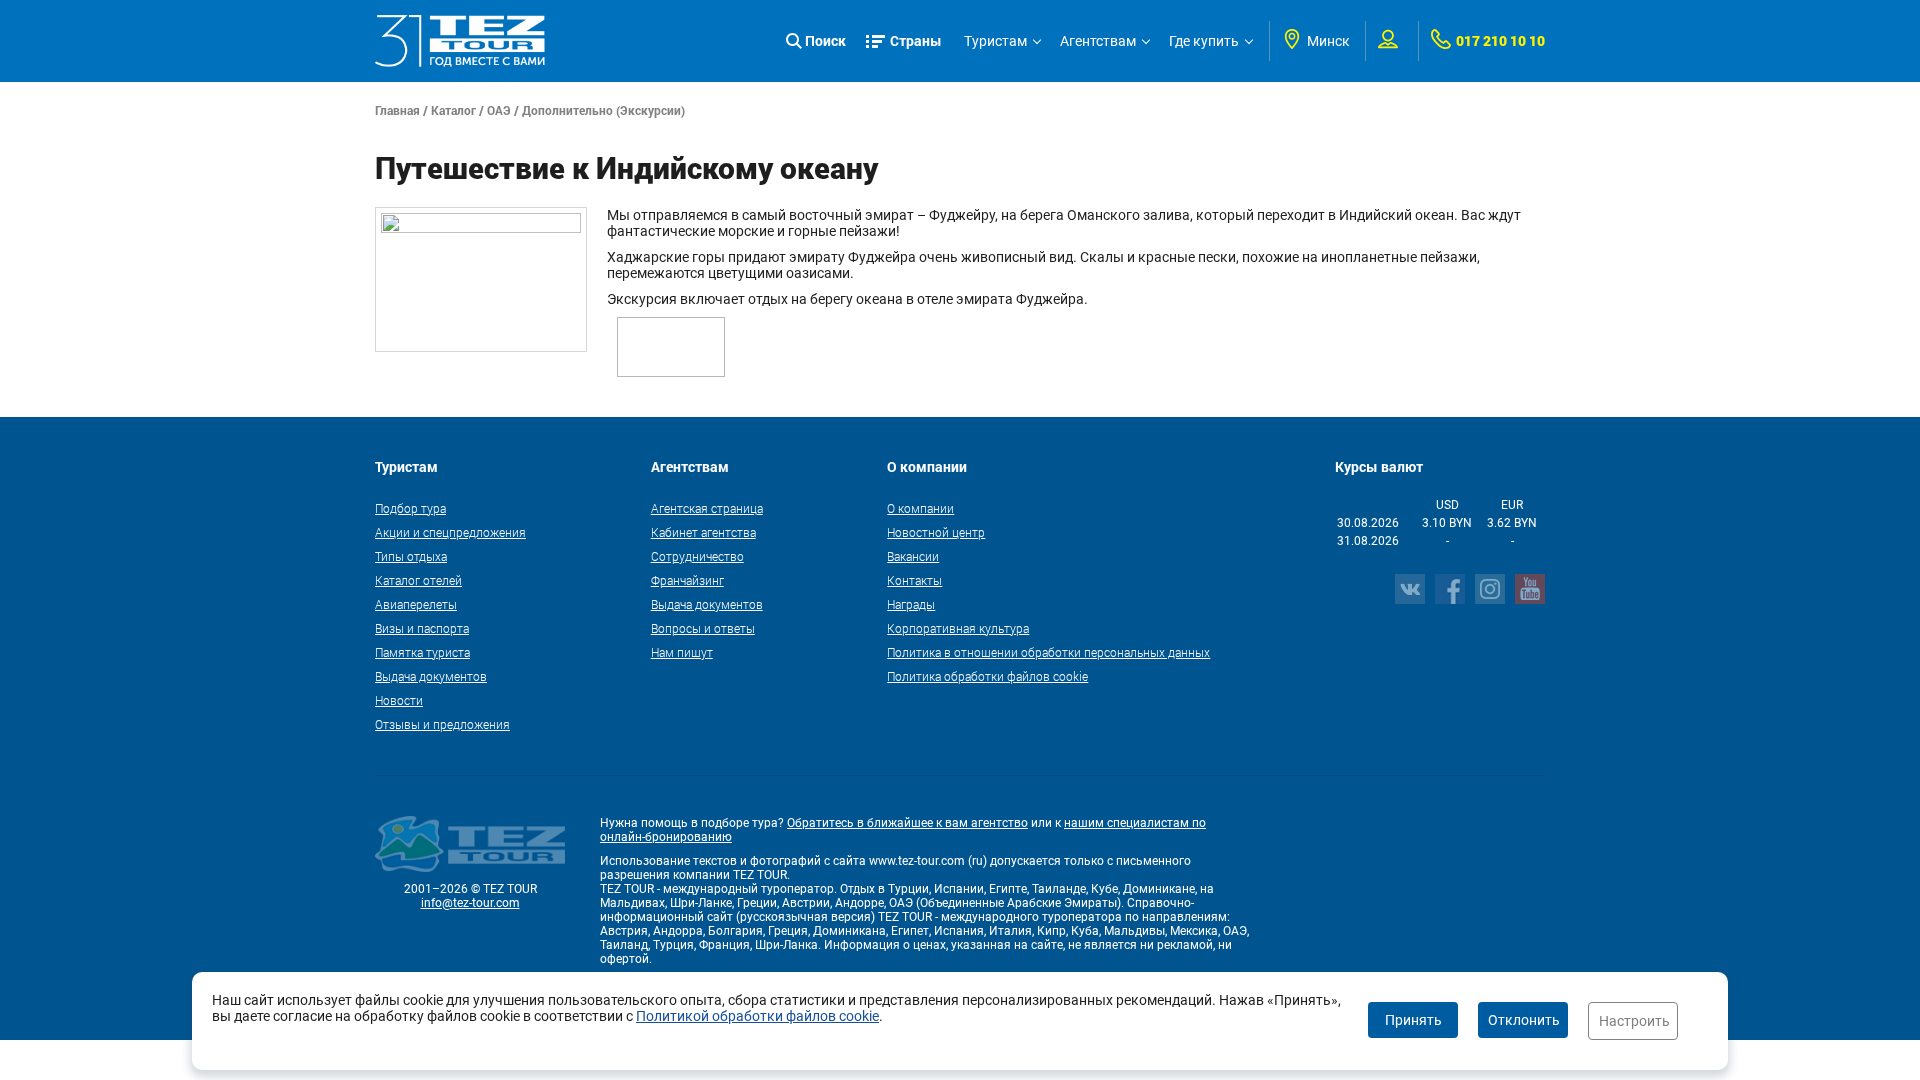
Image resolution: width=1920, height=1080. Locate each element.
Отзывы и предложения (442, 724)
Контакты (914, 580)
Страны (916, 40)
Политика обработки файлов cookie (987, 676)
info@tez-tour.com (470, 903)
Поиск (825, 40)
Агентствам (1098, 41)
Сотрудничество (697, 556)
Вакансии (913, 556)
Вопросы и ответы (703, 628)
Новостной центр (936, 532)
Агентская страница (707, 508)
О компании (920, 508)
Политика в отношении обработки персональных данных (1048, 652)
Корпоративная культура (958, 628)
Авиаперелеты (416, 604)
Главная (397, 110)
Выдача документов (431, 676)
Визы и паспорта (422, 628)
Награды (911, 604)
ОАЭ (499, 110)
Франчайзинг (687, 580)
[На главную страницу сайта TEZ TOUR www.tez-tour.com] (460, 41)
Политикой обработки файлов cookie (757, 1016)
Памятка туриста (422, 652)
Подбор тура (410, 508)
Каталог (453, 110)
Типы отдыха (411, 556)
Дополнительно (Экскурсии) (603, 110)
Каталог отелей (418, 580)
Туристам (995, 41)
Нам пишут (682, 652)
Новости (399, 700)
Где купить (1204, 41)
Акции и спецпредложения (450, 532)
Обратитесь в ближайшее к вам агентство (907, 823)
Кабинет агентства (703, 532)
